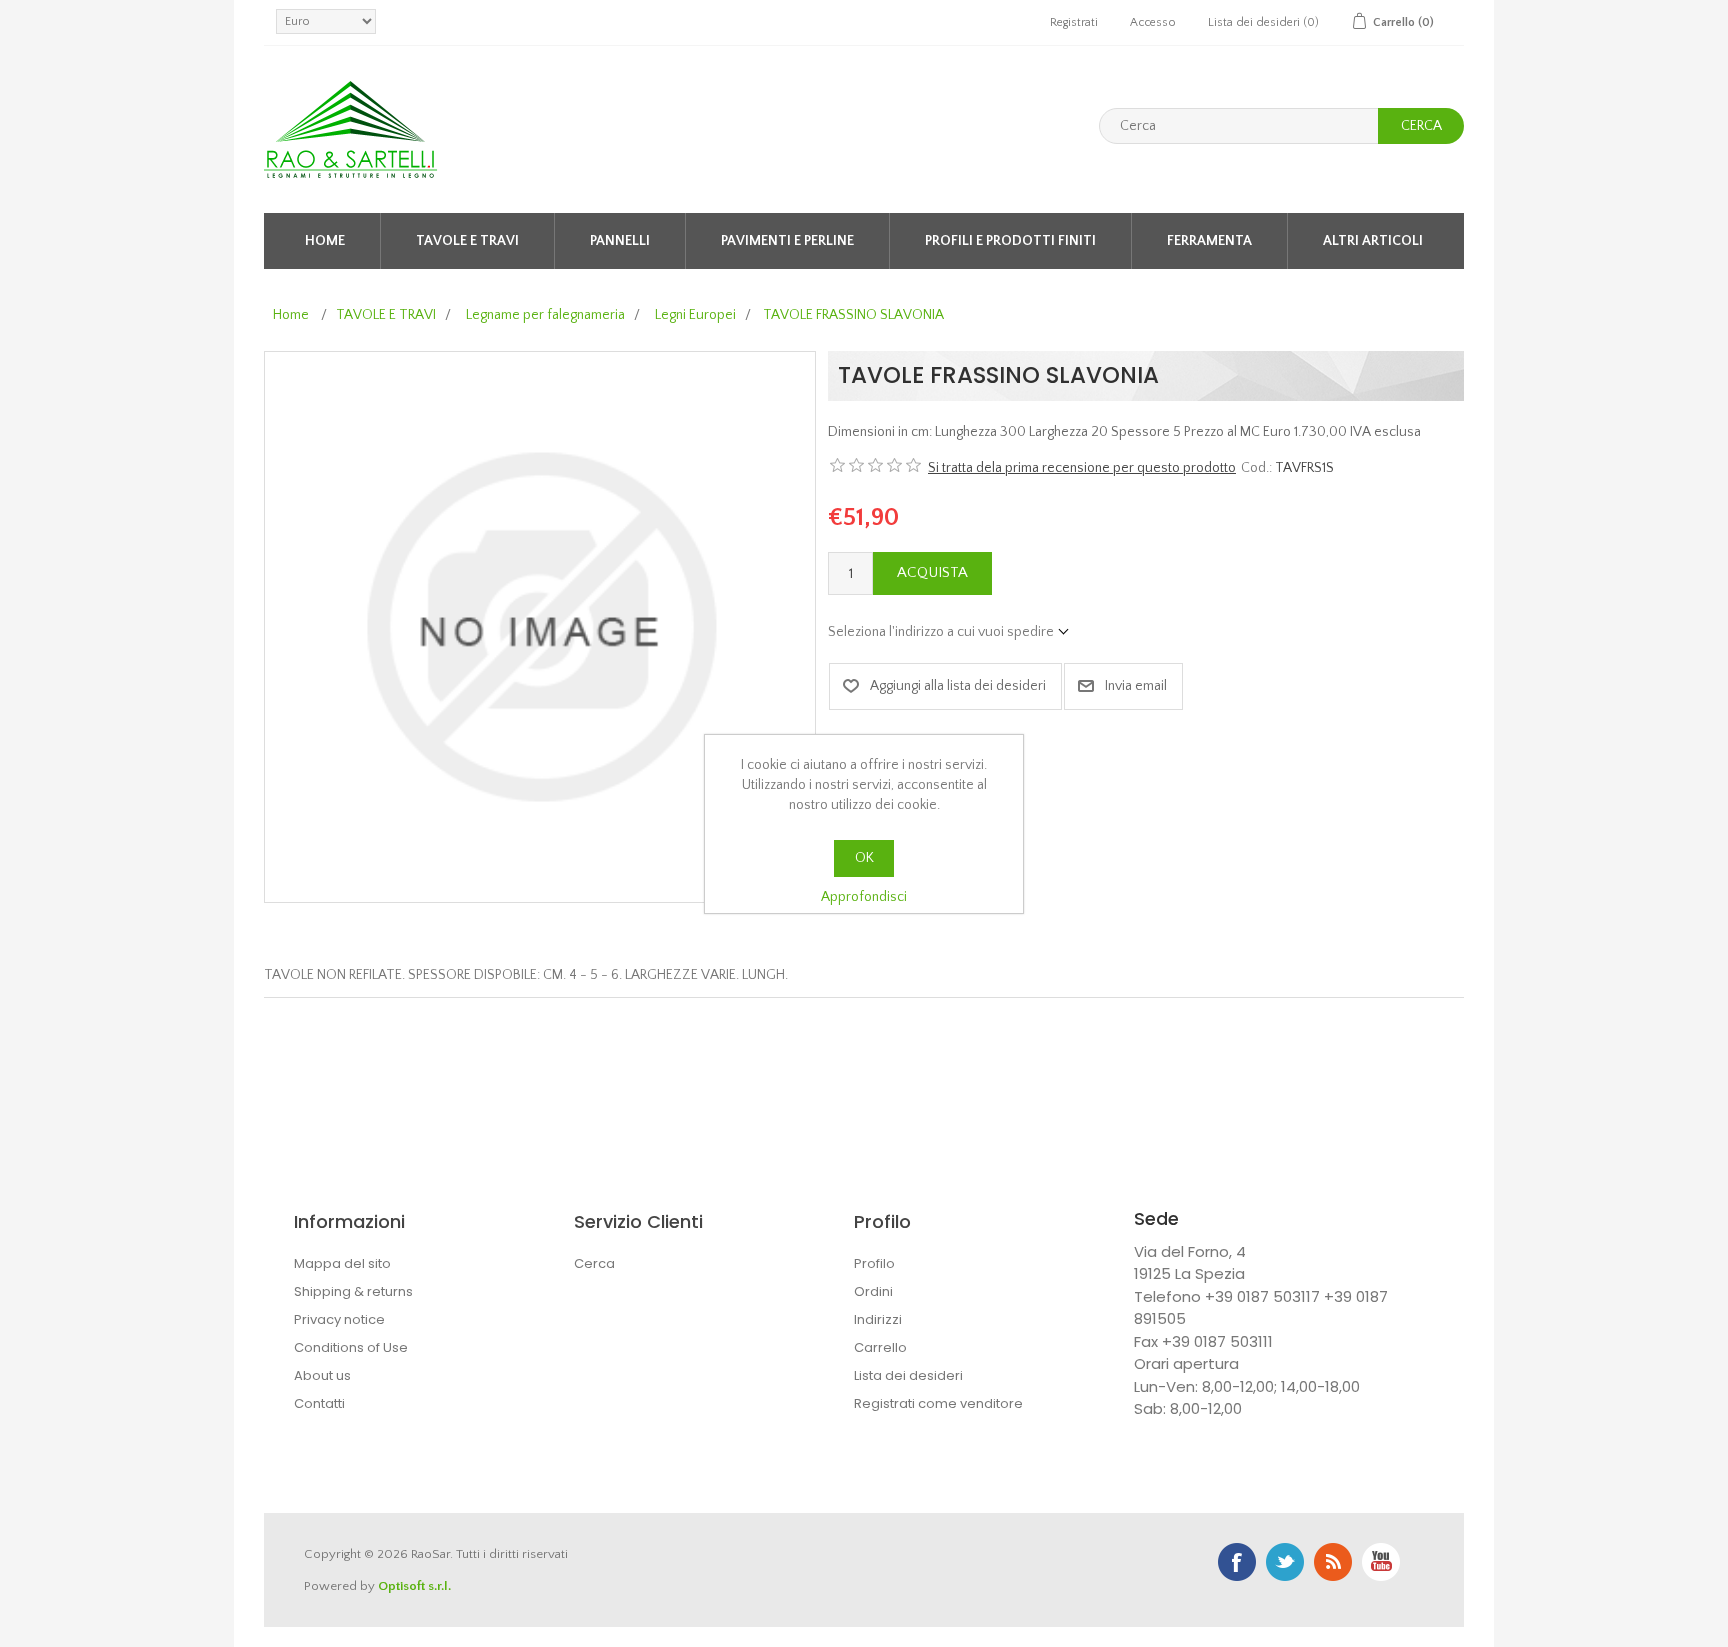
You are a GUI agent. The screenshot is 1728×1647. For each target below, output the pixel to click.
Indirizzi (878, 1319)
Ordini (873, 1291)
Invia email (1136, 686)
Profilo (874, 1263)
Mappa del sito (342, 1263)
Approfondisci (864, 897)
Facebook (1237, 1562)
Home (325, 241)
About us (322, 1375)
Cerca (1421, 126)
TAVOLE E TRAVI (467, 241)
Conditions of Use (351, 1347)
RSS (1333, 1562)
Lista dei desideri (908, 1375)
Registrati (1074, 22)
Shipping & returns (353, 1291)
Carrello (880, 1347)
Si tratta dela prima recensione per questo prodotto (1082, 468)
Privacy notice (339, 1319)
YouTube (1381, 1562)
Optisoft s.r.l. (414, 1586)
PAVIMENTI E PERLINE (787, 241)
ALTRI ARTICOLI (1373, 241)
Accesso (1153, 22)
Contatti (319, 1403)
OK (864, 858)
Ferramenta (1209, 241)
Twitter (1285, 1562)
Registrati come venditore (938, 1403)
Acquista (932, 572)
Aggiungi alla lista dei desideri (958, 686)
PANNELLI (620, 241)
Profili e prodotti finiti (1010, 241)
